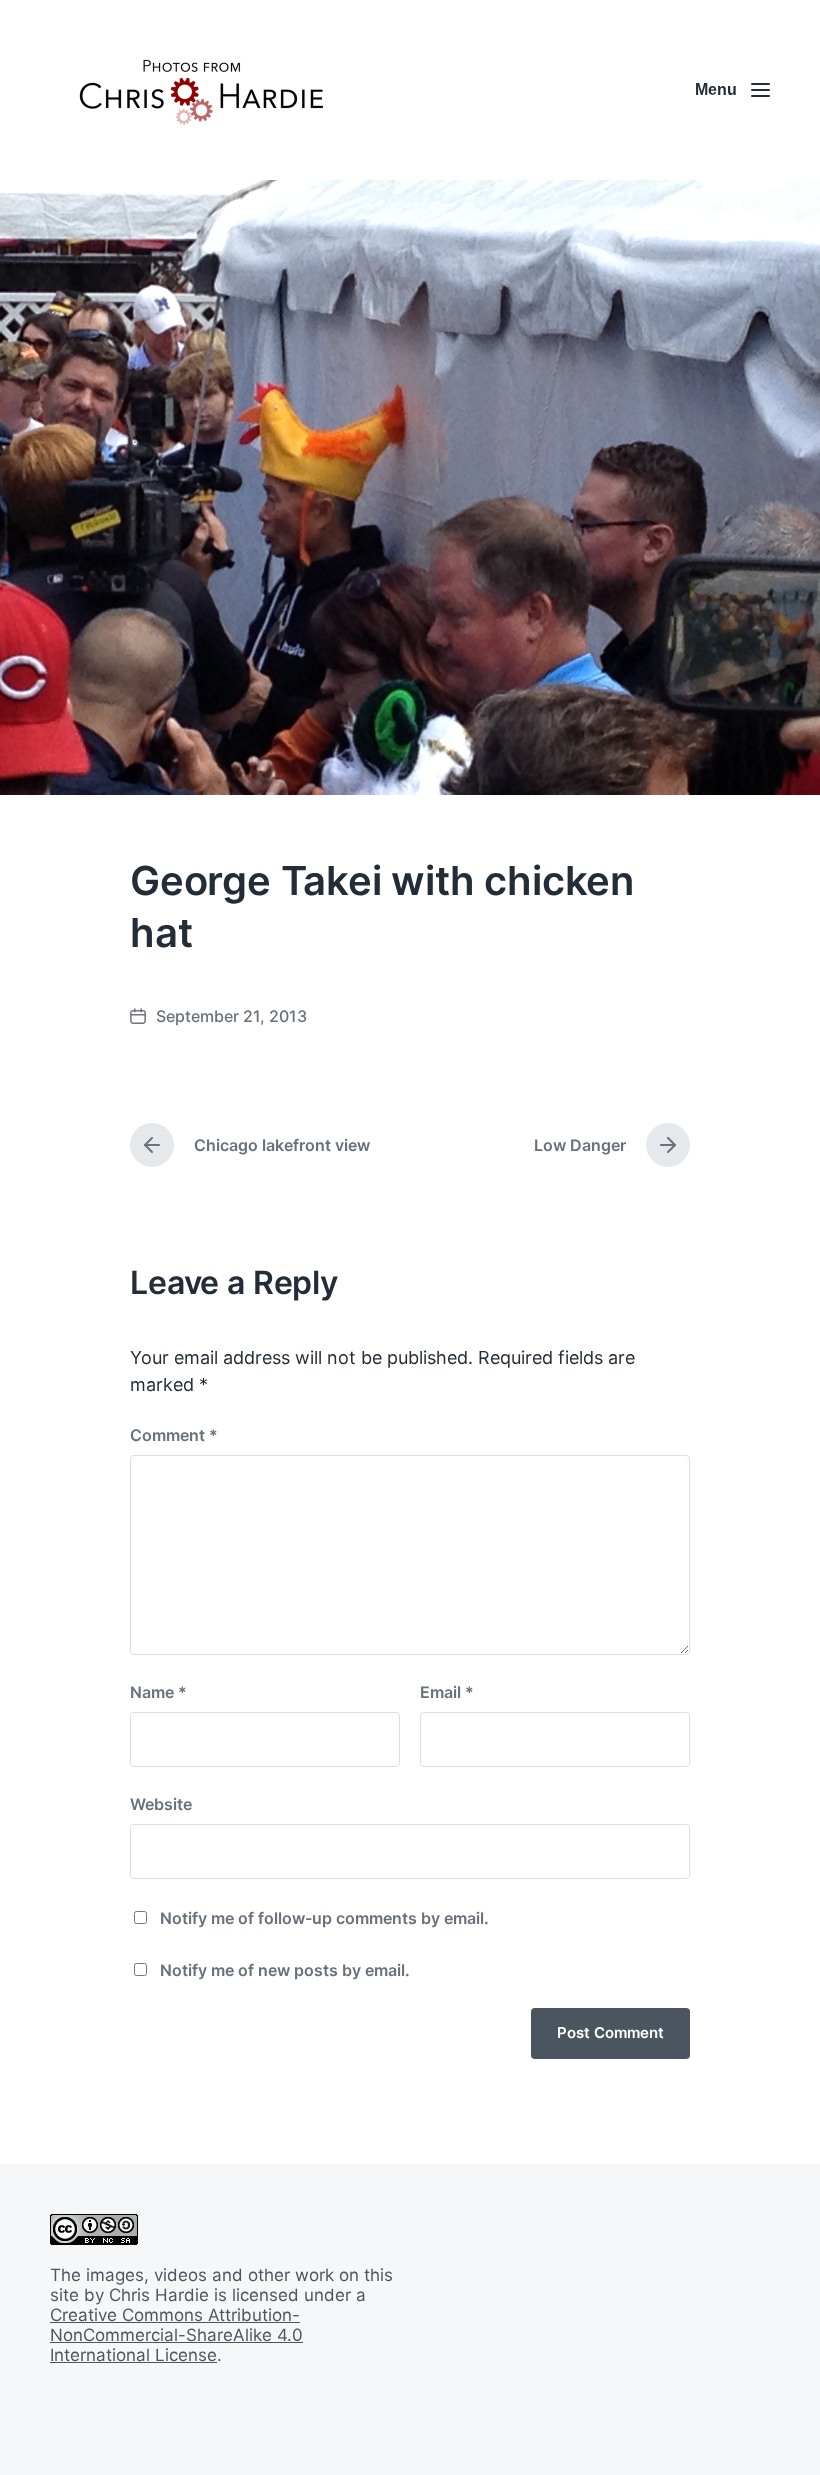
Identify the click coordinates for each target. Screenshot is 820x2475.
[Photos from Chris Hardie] (200, 90)
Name (158, 1692)
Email (447, 1692)
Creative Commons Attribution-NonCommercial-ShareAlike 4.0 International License (176, 2335)
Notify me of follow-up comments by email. (324, 1918)
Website (161, 1804)
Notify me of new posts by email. (285, 1970)
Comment (174, 1435)
